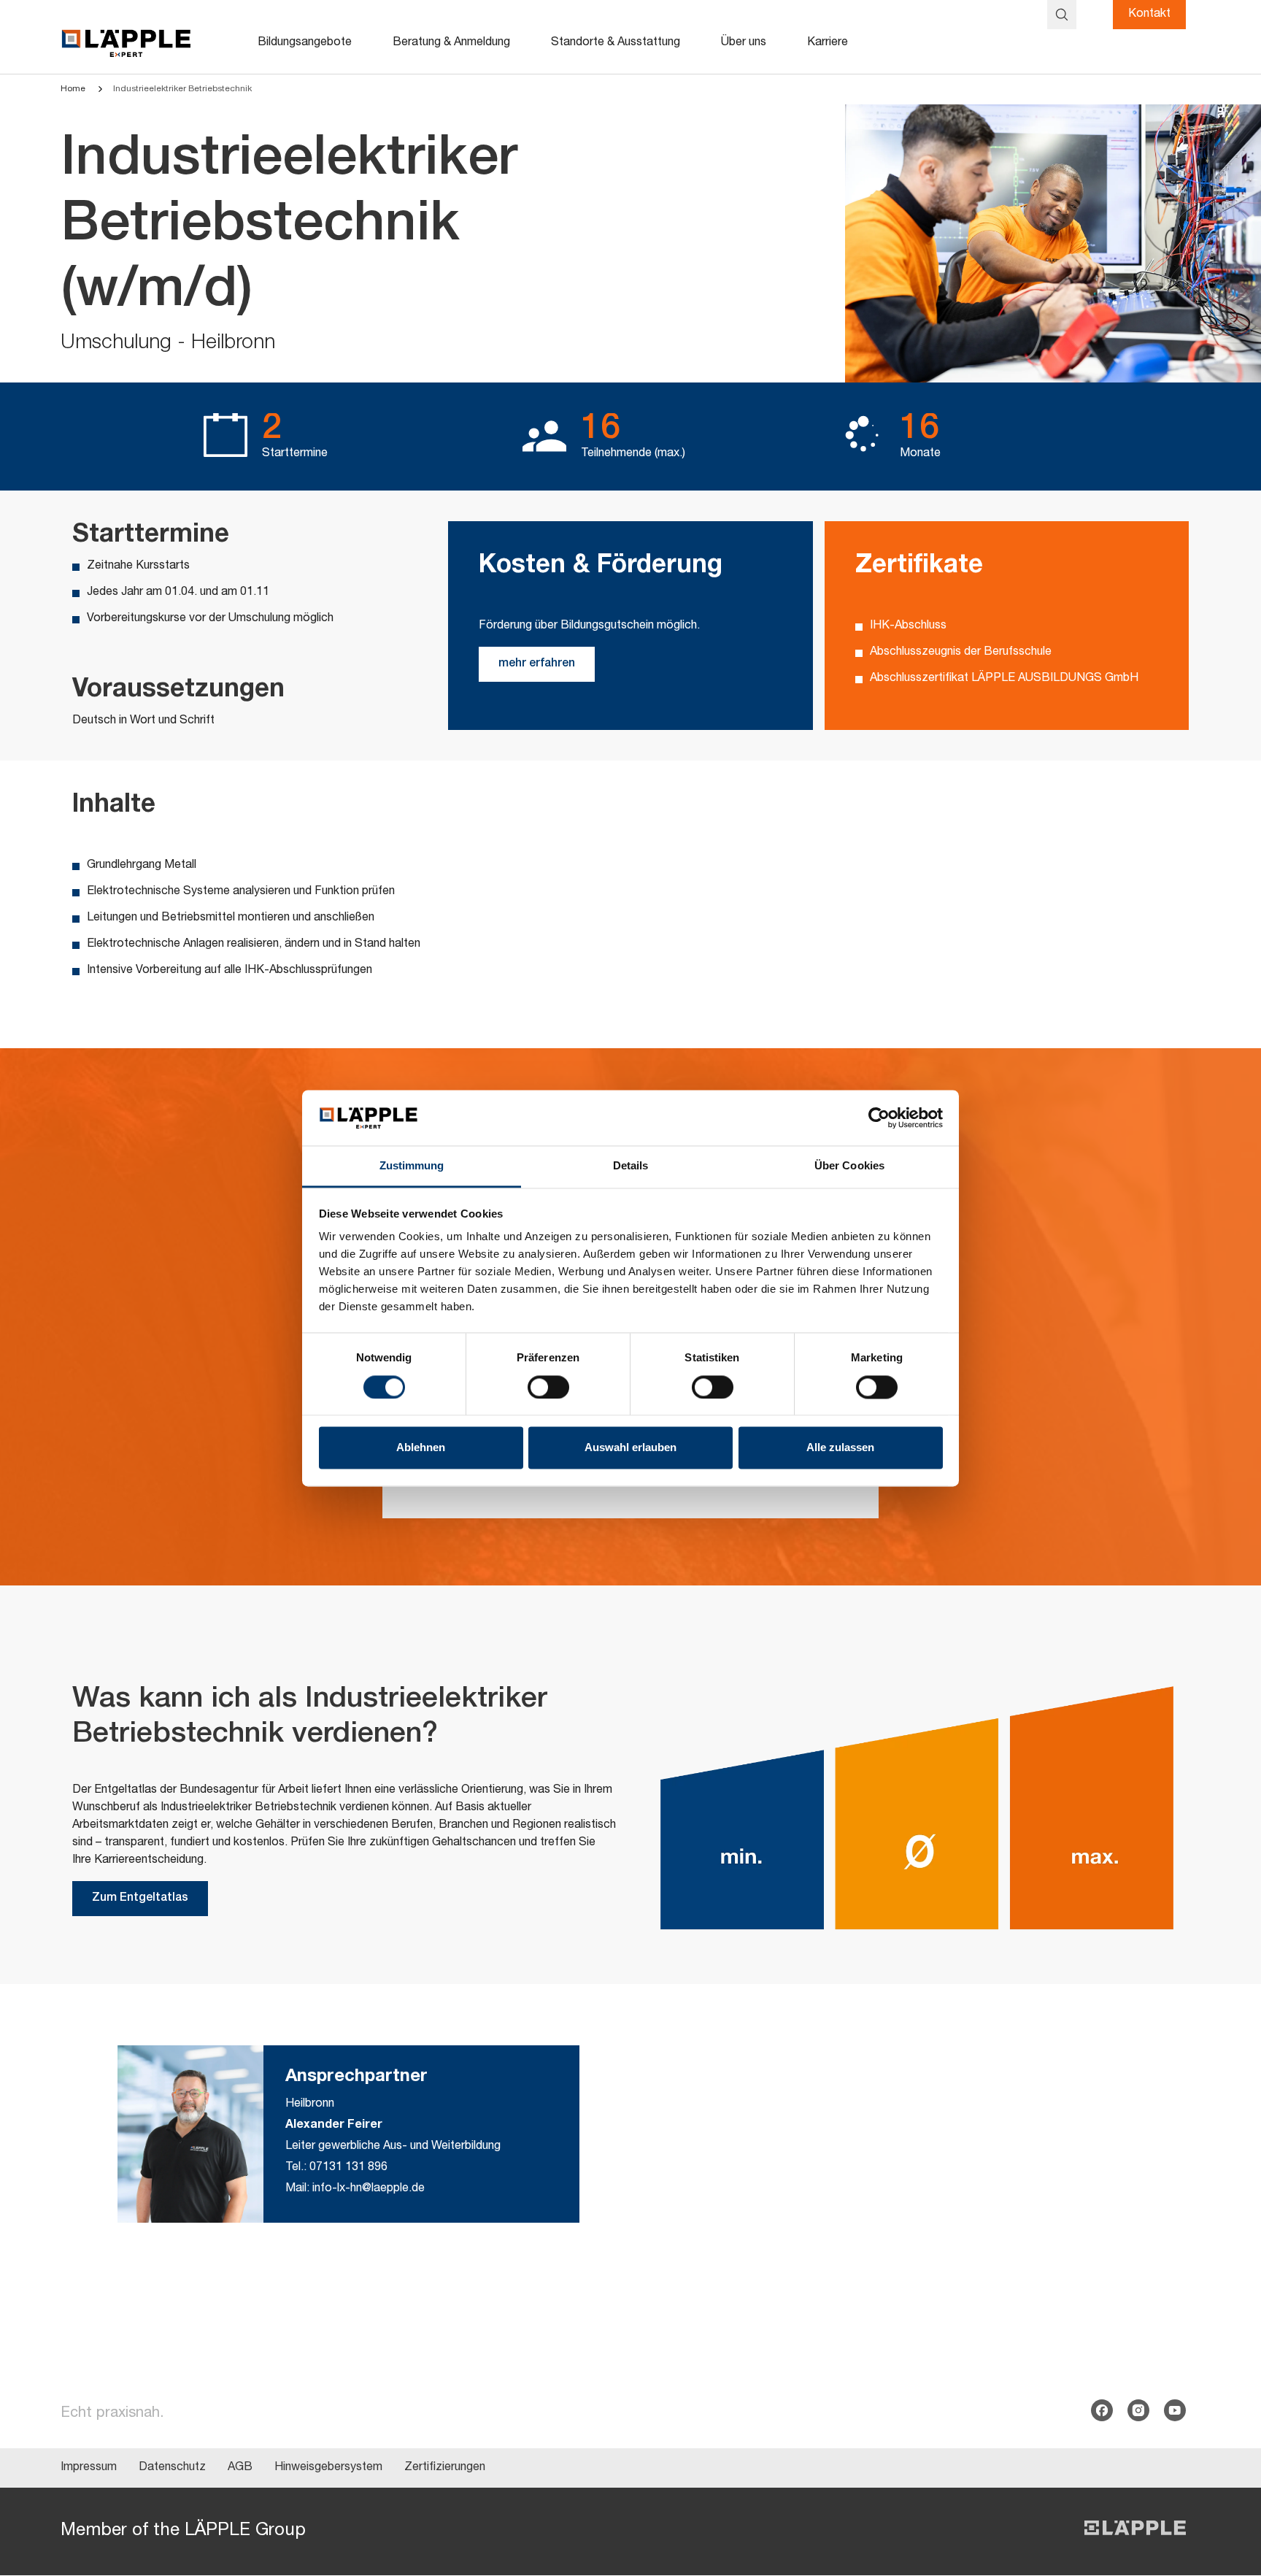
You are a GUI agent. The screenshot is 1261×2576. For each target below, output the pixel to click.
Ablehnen (421, 1448)
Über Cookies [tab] (849, 1166)
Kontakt (1149, 15)
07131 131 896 (348, 2168)
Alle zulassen (840, 1448)
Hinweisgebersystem (328, 2468)
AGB (240, 2468)
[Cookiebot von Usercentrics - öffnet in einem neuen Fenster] (879, 1118)
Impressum (89, 2468)
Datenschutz (172, 2468)
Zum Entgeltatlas (140, 1899)
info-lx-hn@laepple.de (369, 2189)
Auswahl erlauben (630, 1448)
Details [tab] (631, 1166)
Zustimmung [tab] (412, 1166)
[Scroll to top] (1229, 2493)
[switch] (548, 1387)
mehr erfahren (537, 664)
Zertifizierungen (445, 2468)
